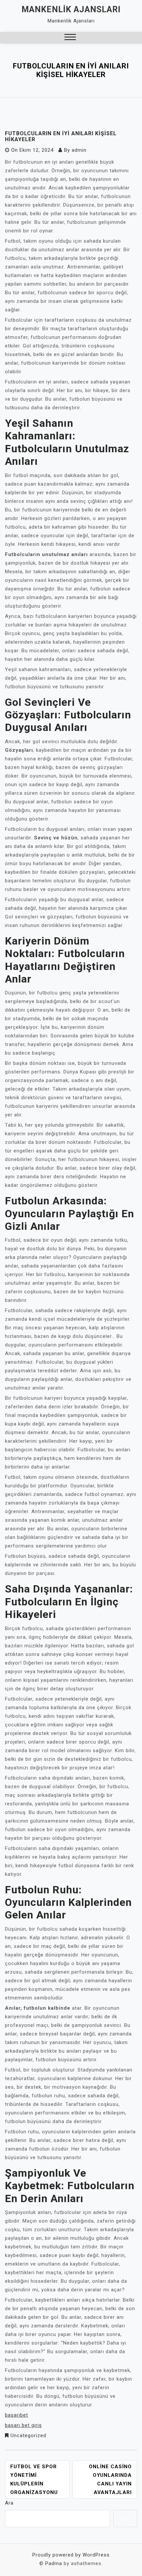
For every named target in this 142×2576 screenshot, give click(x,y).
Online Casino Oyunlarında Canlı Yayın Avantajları (110, 2479)
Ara (9, 2503)
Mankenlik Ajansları (71, 9)
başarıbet (17, 2415)
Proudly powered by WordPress (71, 2555)
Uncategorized (28, 2435)
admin (79, 150)
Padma (54, 2563)
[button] (70, 38)
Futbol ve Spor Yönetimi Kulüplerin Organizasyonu (34, 2479)
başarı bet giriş (23, 2425)
